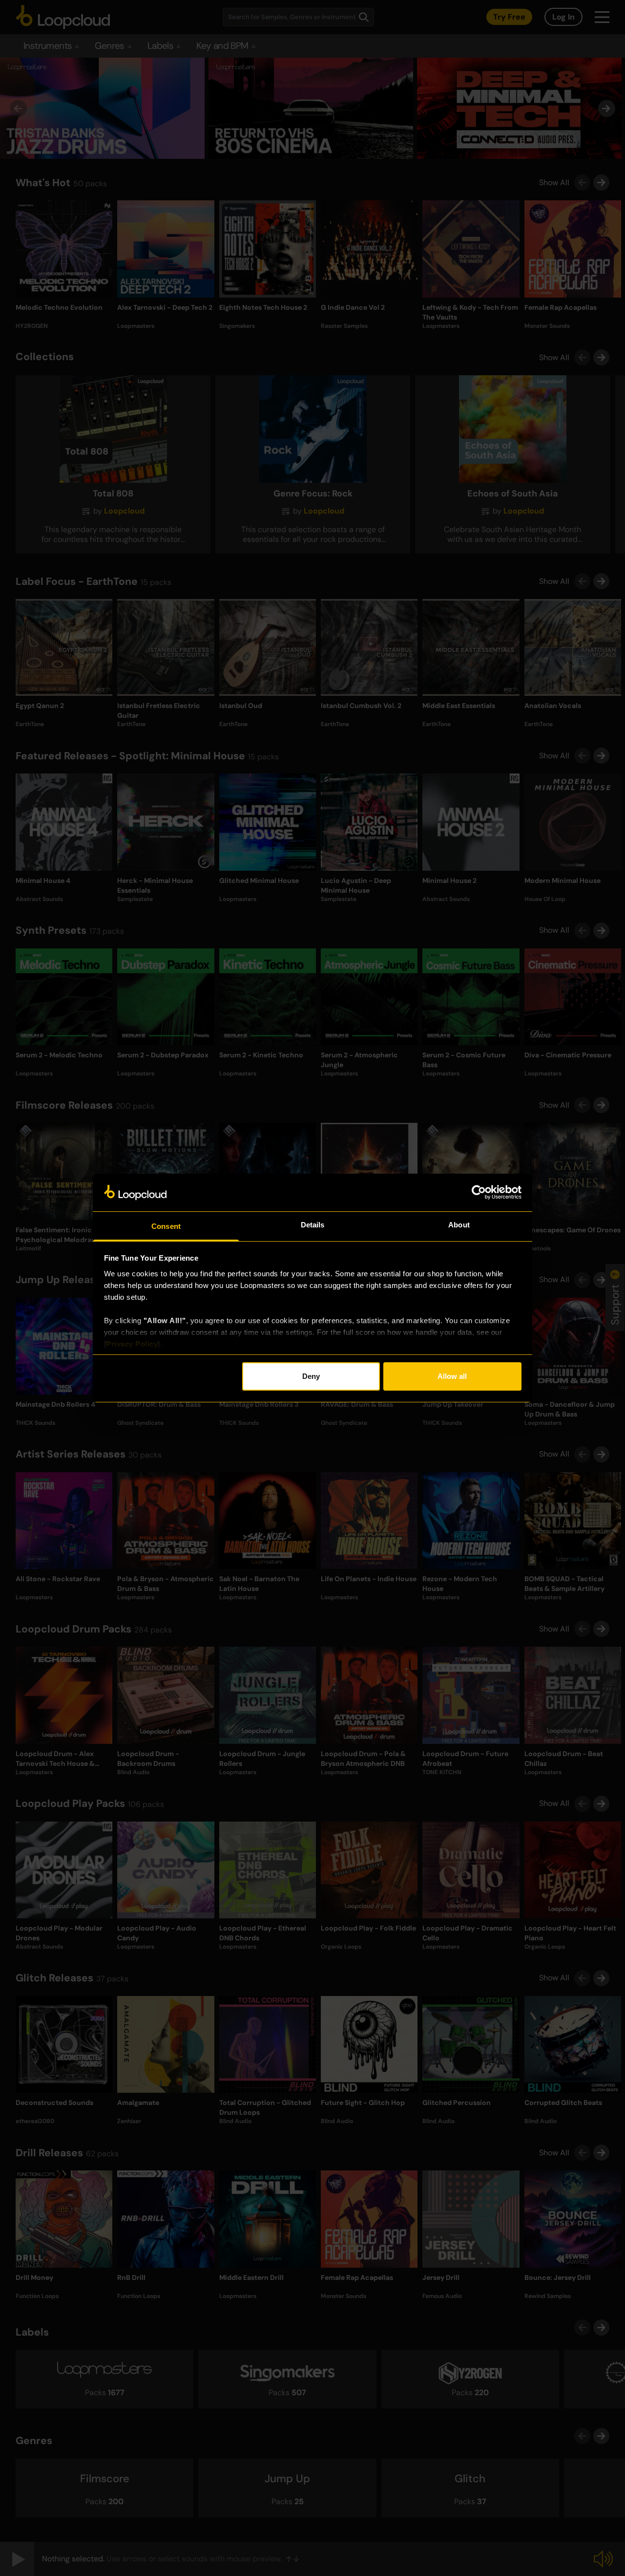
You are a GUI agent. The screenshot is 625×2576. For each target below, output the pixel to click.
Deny (311, 1376)
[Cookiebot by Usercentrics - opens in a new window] (479, 1192)
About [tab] (459, 1225)
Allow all (452, 1376)
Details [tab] (313, 1225)
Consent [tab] (166, 1226)
